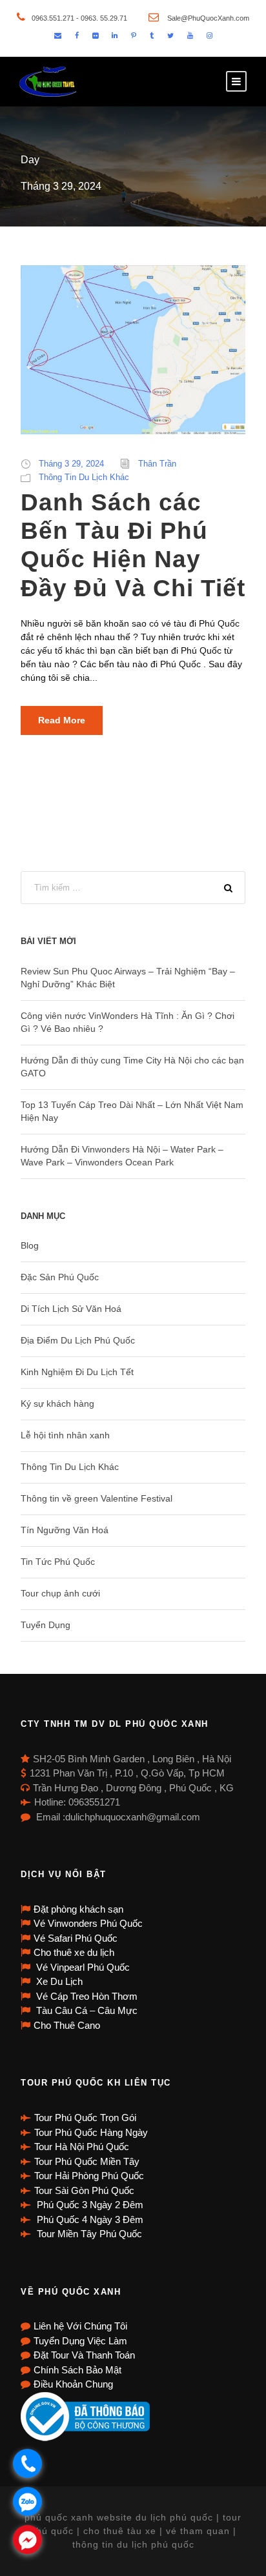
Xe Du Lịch (58, 1981)
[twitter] (170, 35)
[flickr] (95, 35)
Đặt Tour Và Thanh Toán (84, 2355)
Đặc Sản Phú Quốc (60, 1277)
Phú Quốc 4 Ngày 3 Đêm (89, 2219)
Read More (62, 720)
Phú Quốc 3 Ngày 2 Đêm (89, 2205)
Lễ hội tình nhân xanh (65, 1435)
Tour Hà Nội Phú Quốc (82, 2147)
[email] (58, 35)
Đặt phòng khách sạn (78, 1909)
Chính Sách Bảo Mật (77, 2370)
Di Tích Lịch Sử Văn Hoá (71, 1309)
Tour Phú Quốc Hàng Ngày (91, 2132)
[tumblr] (152, 35)
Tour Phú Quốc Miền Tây (87, 2161)
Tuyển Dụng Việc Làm (80, 2341)
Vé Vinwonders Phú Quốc (88, 1923)
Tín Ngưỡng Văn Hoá (65, 1530)
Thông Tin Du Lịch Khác (84, 477)
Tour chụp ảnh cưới (60, 1593)
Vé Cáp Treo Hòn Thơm (86, 1996)
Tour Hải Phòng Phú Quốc (89, 2176)
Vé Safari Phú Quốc (76, 1938)
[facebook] (77, 35)
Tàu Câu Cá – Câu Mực (86, 2010)
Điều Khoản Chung (73, 2384)
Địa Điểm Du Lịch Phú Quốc (78, 1340)
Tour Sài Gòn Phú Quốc (84, 2190)
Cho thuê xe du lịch (74, 1952)
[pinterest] (134, 35)
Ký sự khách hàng (57, 1404)
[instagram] (210, 35)
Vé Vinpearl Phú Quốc (82, 1967)
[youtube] (190, 35)
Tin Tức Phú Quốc (58, 1562)
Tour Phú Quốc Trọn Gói (85, 2118)
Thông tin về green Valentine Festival (97, 1498)
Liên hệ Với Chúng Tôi (80, 2326)
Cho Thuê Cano (67, 2025)
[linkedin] (115, 35)
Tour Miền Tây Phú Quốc (88, 2234)
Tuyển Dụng (46, 1625)
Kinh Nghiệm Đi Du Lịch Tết (77, 1372)
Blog (30, 1245)
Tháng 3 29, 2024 (71, 464)
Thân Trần (157, 464)
